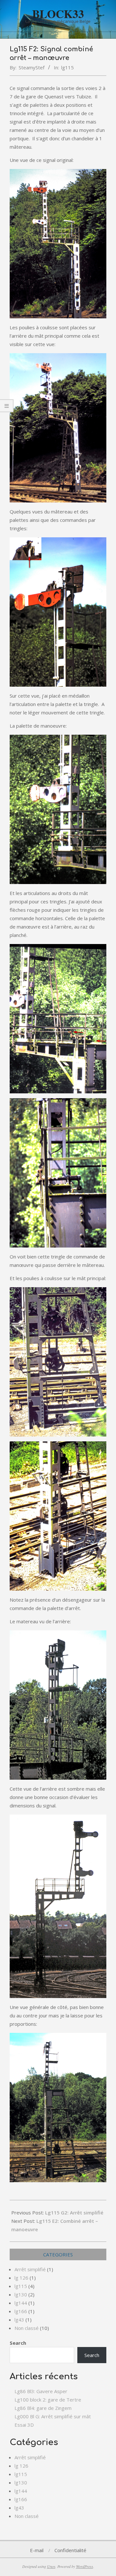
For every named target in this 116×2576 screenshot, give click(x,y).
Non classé (27, 2328)
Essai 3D (24, 2425)
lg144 (21, 2303)
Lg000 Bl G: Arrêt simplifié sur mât (53, 2416)
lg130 (21, 2294)
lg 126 (21, 2278)
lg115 (68, 67)
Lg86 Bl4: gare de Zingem (43, 2408)
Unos (51, 2566)
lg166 (21, 2311)
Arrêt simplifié (30, 2269)
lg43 (19, 2320)
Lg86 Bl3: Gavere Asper (41, 2391)
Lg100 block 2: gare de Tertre (48, 2400)
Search (18, 2343)
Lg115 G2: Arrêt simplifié (74, 2213)
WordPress (85, 2566)
